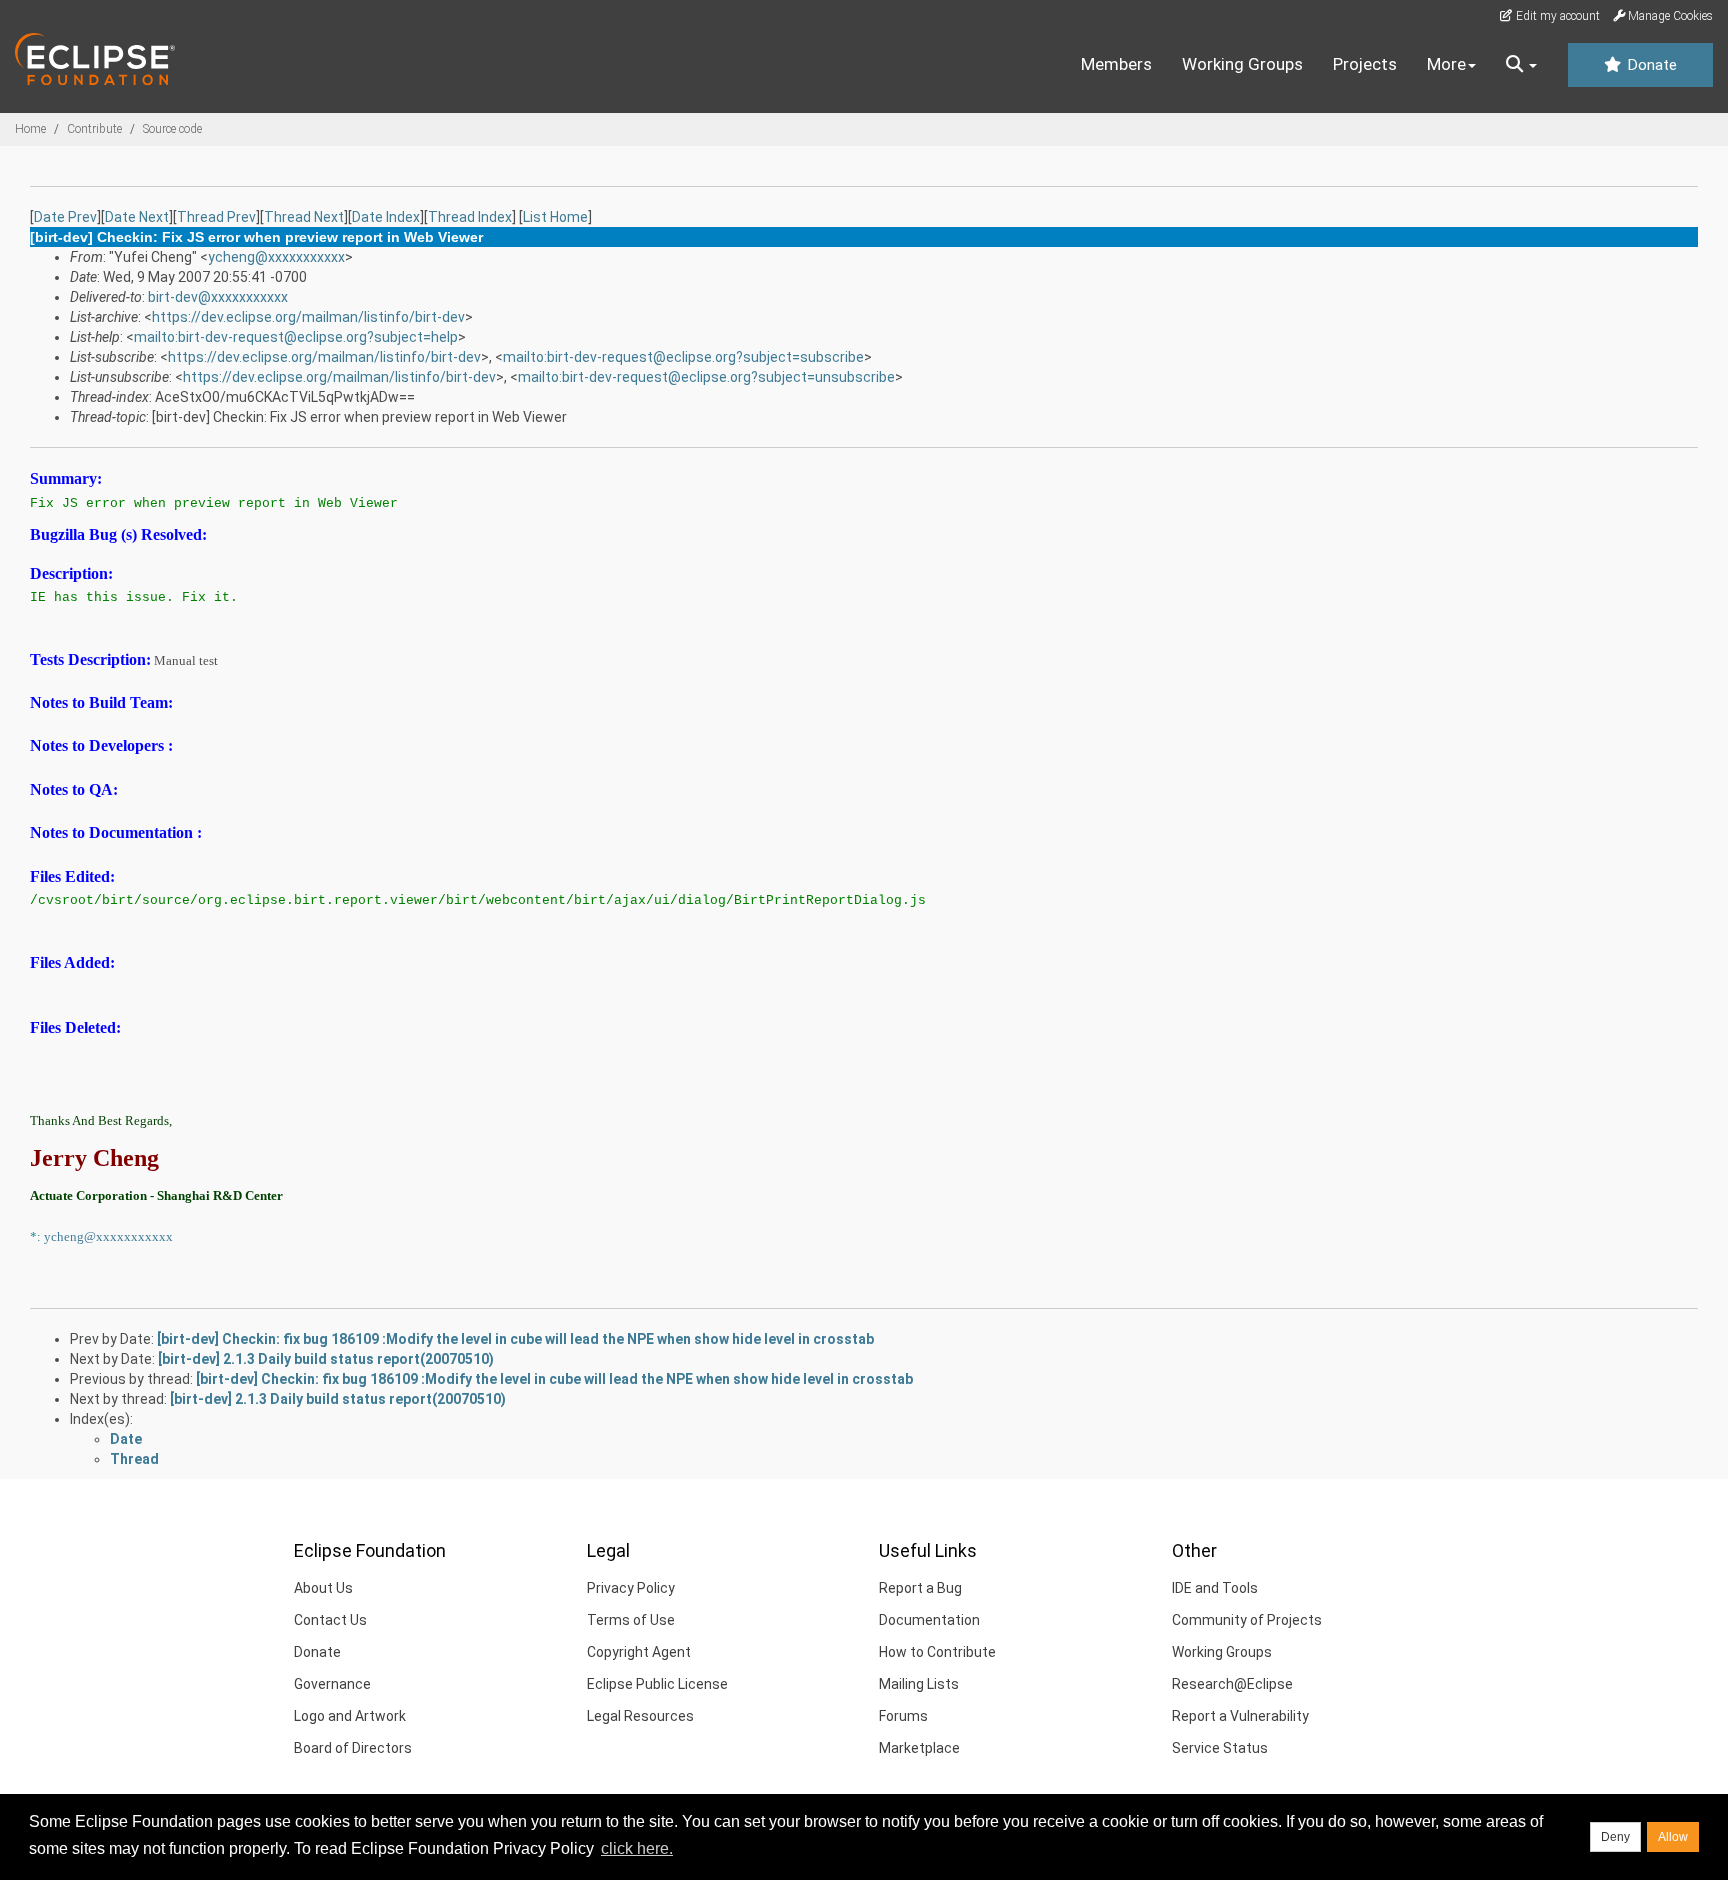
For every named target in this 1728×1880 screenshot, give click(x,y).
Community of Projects (1247, 1620)
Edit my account (1556, 16)
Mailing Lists (919, 1684)
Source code (172, 129)
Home (30, 129)
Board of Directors (353, 1748)
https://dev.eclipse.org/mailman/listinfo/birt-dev (308, 317)
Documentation (929, 1620)
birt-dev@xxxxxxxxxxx (218, 297)
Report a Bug (920, 1588)
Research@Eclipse (1232, 1684)
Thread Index (470, 217)
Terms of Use (631, 1620)
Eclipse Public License (657, 1684)
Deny (1615, 1837)
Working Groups (1242, 64)
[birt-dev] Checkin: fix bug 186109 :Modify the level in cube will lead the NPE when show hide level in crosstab (515, 1339)
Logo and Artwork (350, 1716)
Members (1116, 64)
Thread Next (304, 217)
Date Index (386, 217)
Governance (332, 1684)
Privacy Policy (631, 1588)
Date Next (137, 217)
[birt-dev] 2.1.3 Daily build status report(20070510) (326, 1359)
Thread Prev (216, 217)
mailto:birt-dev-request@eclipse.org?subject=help (296, 337)
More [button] (1446, 64)
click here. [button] (637, 1848)
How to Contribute (937, 1652)
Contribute (94, 129)
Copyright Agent (639, 1652)
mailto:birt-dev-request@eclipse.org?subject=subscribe (683, 357)
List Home (555, 217)
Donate (1650, 65)
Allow (1673, 1837)
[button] (1521, 65)
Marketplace (919, 1748)
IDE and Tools (1215, 1588)
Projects (1365, 64)
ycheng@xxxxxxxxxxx (276, 257)
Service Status (1220, 1748)
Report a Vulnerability (1240, 1716)
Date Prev (65, 217)
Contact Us (330, 1620)
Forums (903, 1716)
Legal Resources (640, 1716)
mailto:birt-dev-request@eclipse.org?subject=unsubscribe (706, 377)
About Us (323, 1588)
